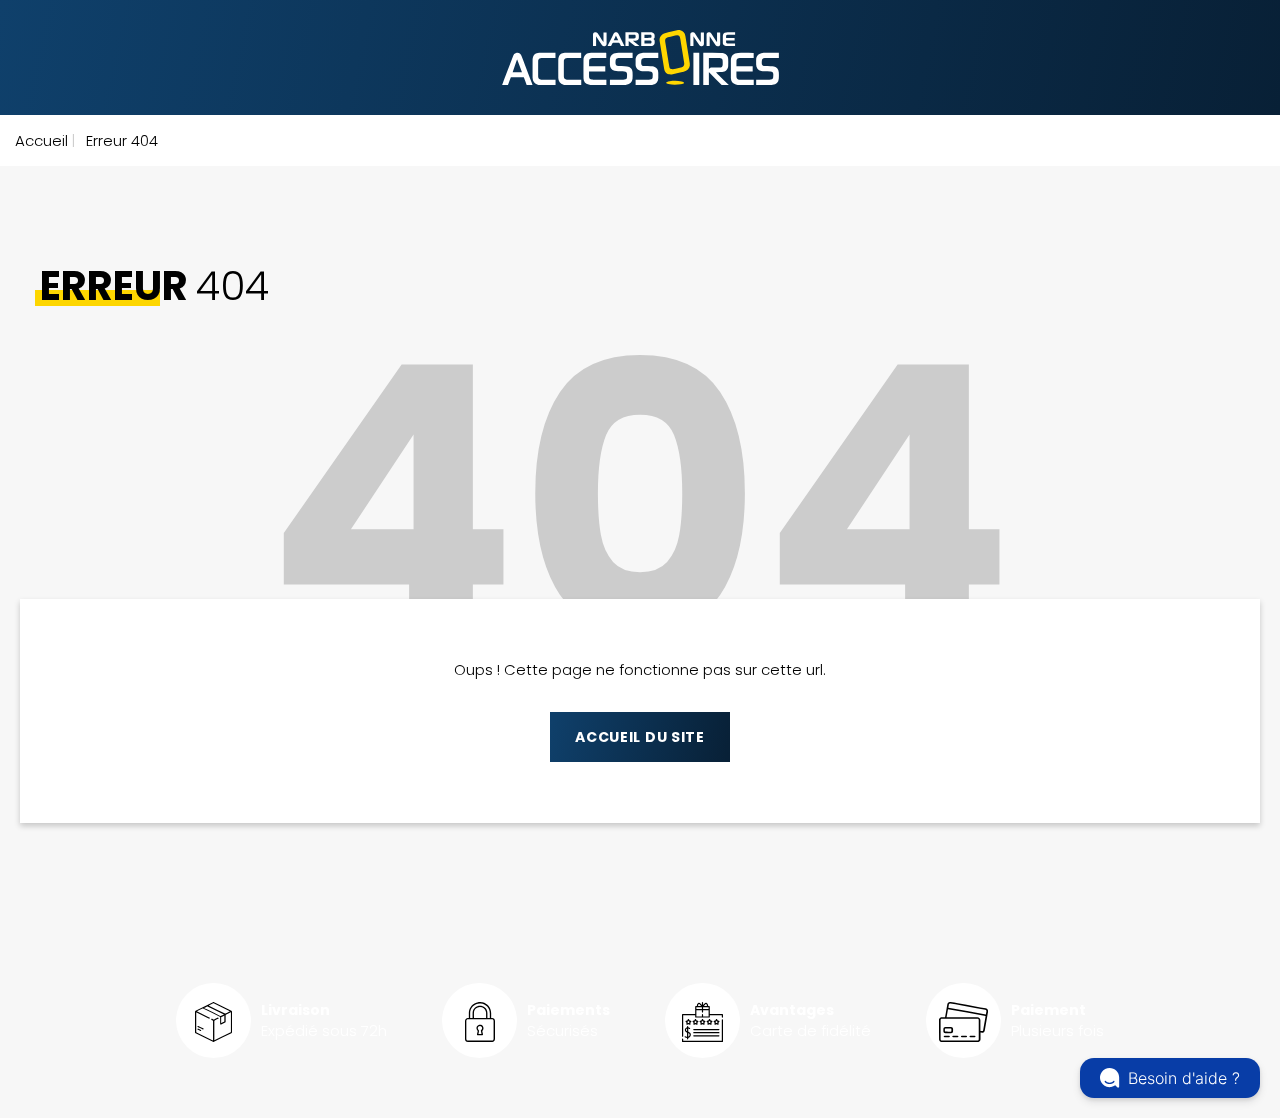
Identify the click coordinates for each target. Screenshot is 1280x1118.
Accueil (41, 140)
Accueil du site (640, 737)
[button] (1170, 1078)
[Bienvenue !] (640, 57)
